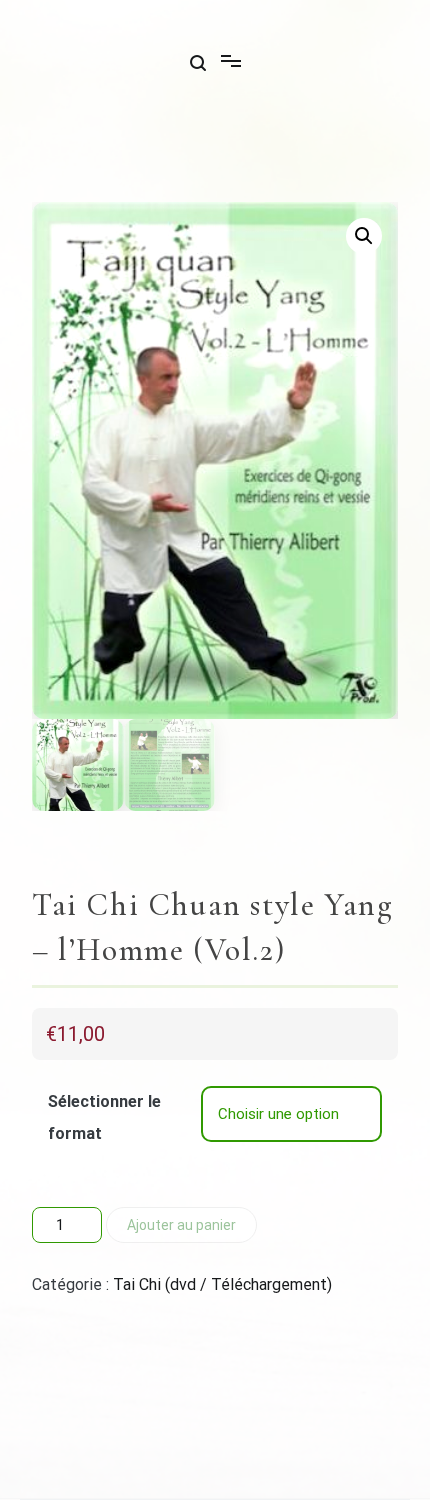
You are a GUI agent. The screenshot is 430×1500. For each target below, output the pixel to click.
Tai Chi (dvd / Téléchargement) (222, 1284)
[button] (364, 236)
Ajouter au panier (181, 1225)
